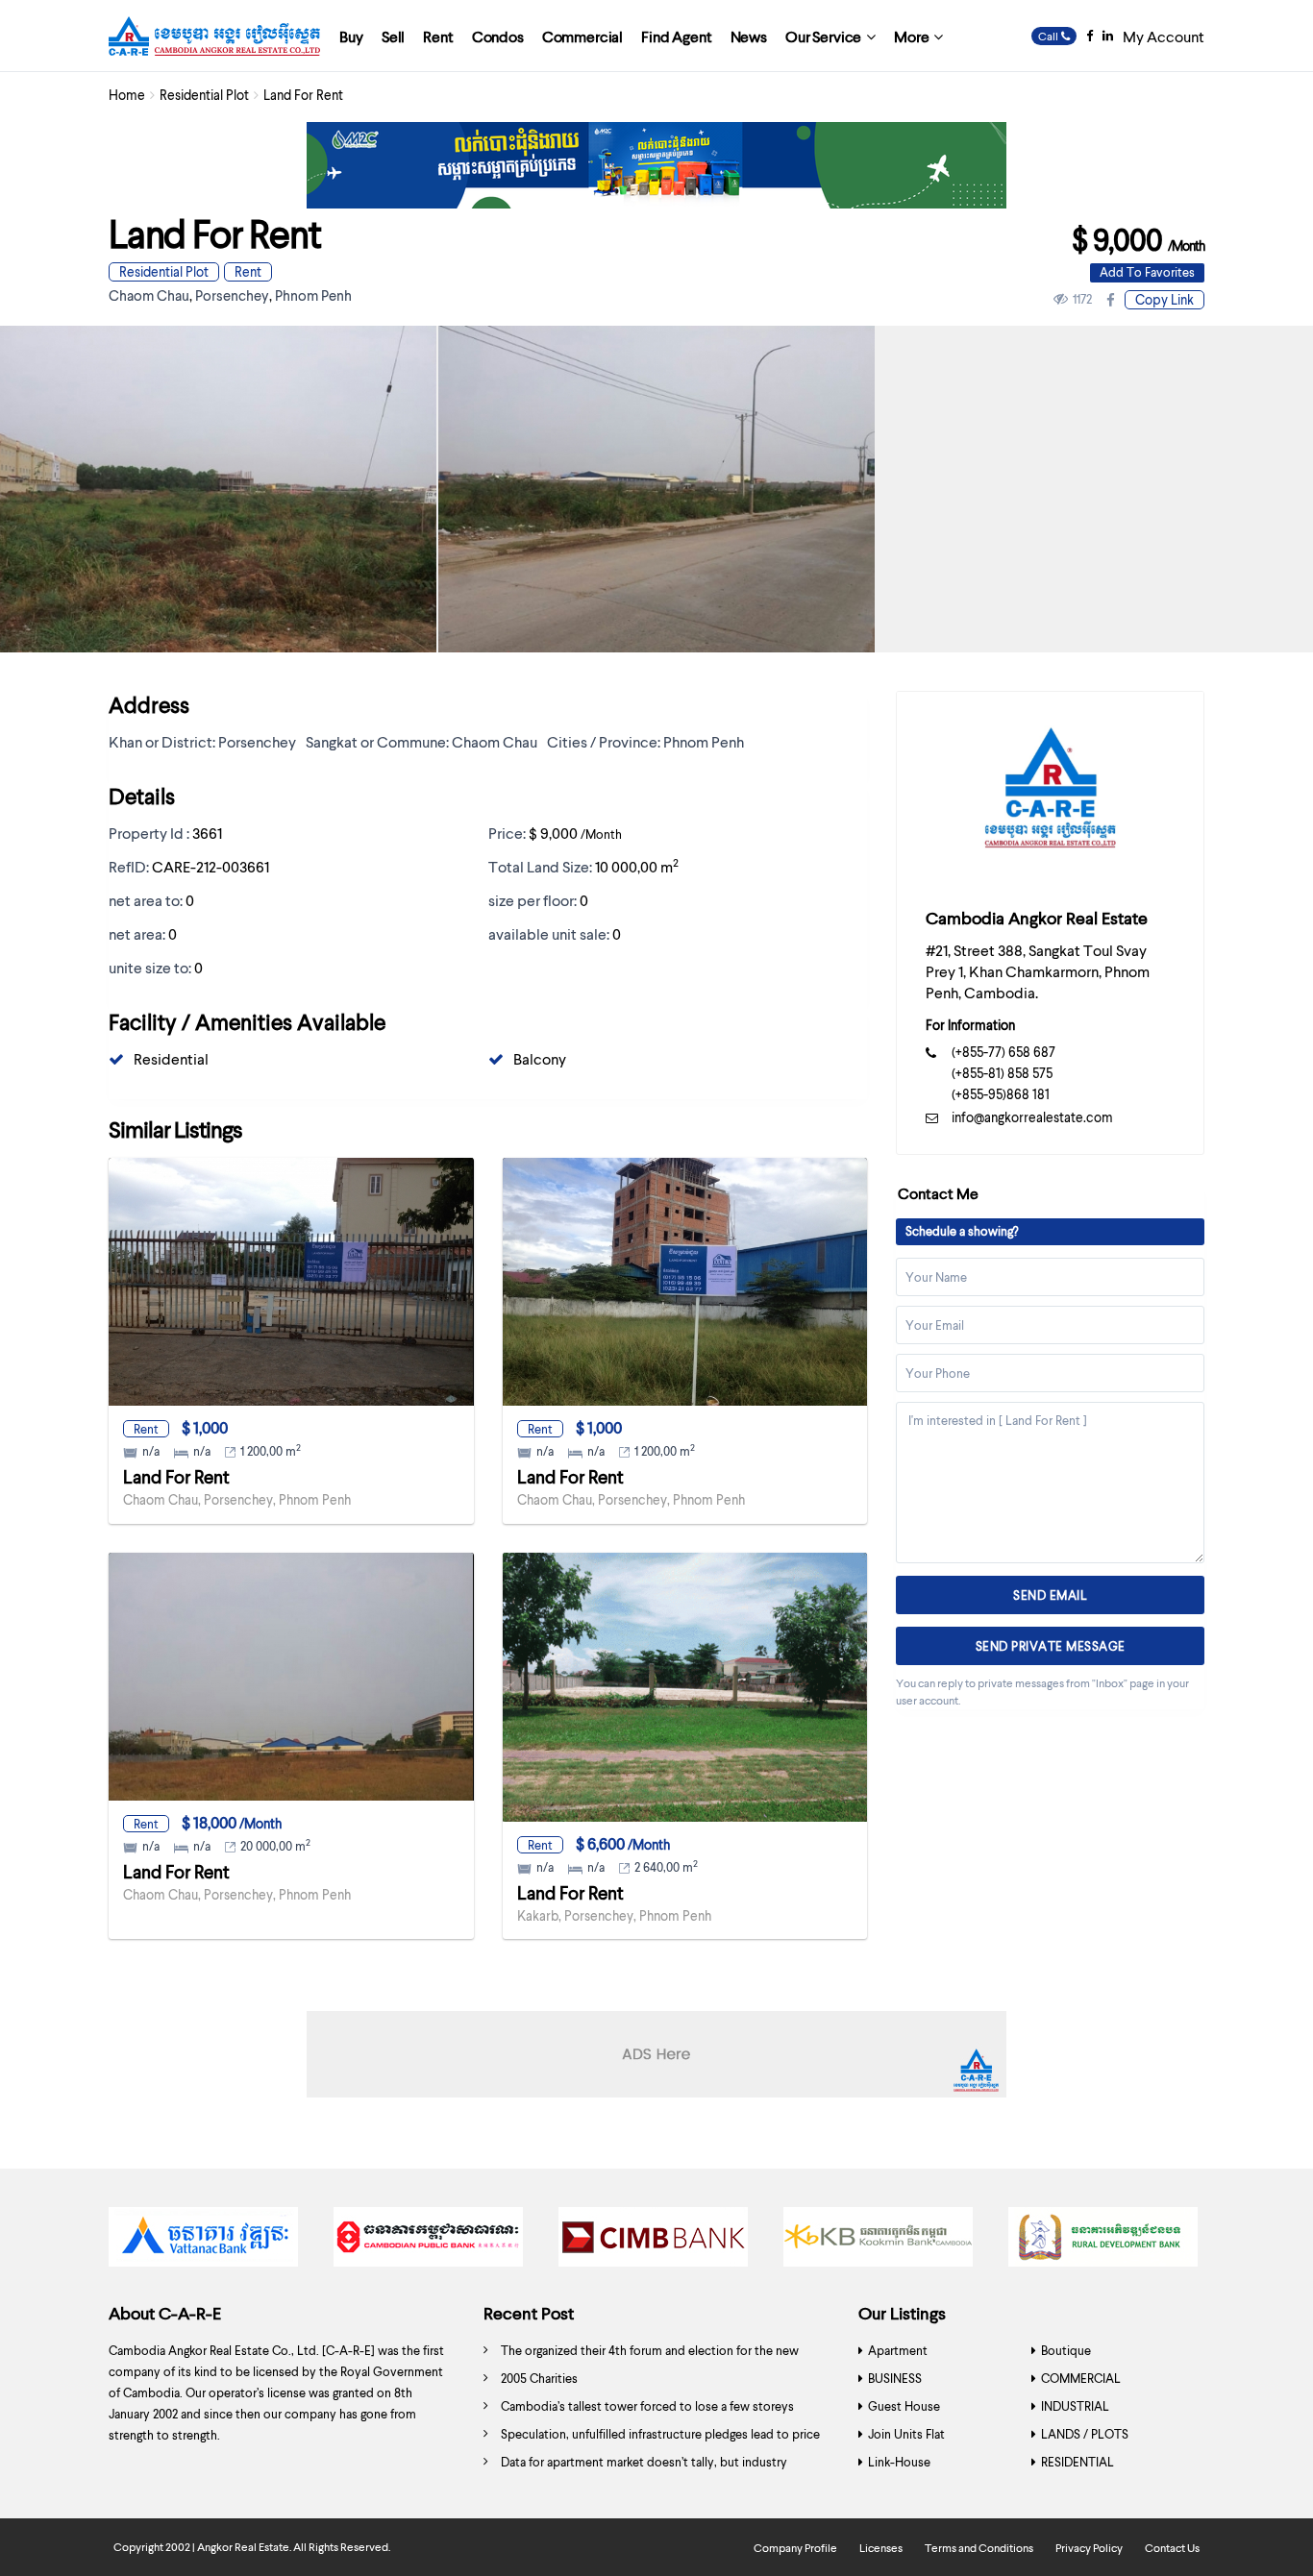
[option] (656, 490)
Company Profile (795, 2548)
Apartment (898, 2350)
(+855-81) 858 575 (1002, 1073)
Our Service (823, 36)
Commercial (582, 36)
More (911, 36)
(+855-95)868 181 (1001, 1094)
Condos (498, 36)
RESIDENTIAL (1078, 2462)
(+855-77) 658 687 (1003, 1052)
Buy (351, 36)
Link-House (899, 2462)
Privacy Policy (1089, 2548)
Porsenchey (232, 295)
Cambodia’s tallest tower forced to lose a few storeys (647, 2406)
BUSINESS (895, 2378)
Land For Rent (176, 1476)
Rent (438, 36)
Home (127, 95)
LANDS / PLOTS (1085, 2434)
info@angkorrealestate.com (1032, 1117)
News (749, 36)
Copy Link (1164, 299)
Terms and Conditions (979, 2548)
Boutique (1066, 2350)
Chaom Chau (149, 295)
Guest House (904, 2406)
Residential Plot (204, 95)
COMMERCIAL (1081, 2378)
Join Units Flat (906, 2434)
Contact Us (1172, 2548)
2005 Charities (539, 2378)
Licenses (881, 2548)
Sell (393, 36)
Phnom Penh (313, 295)
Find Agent (676, 36)
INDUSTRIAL (1075, 2406)
